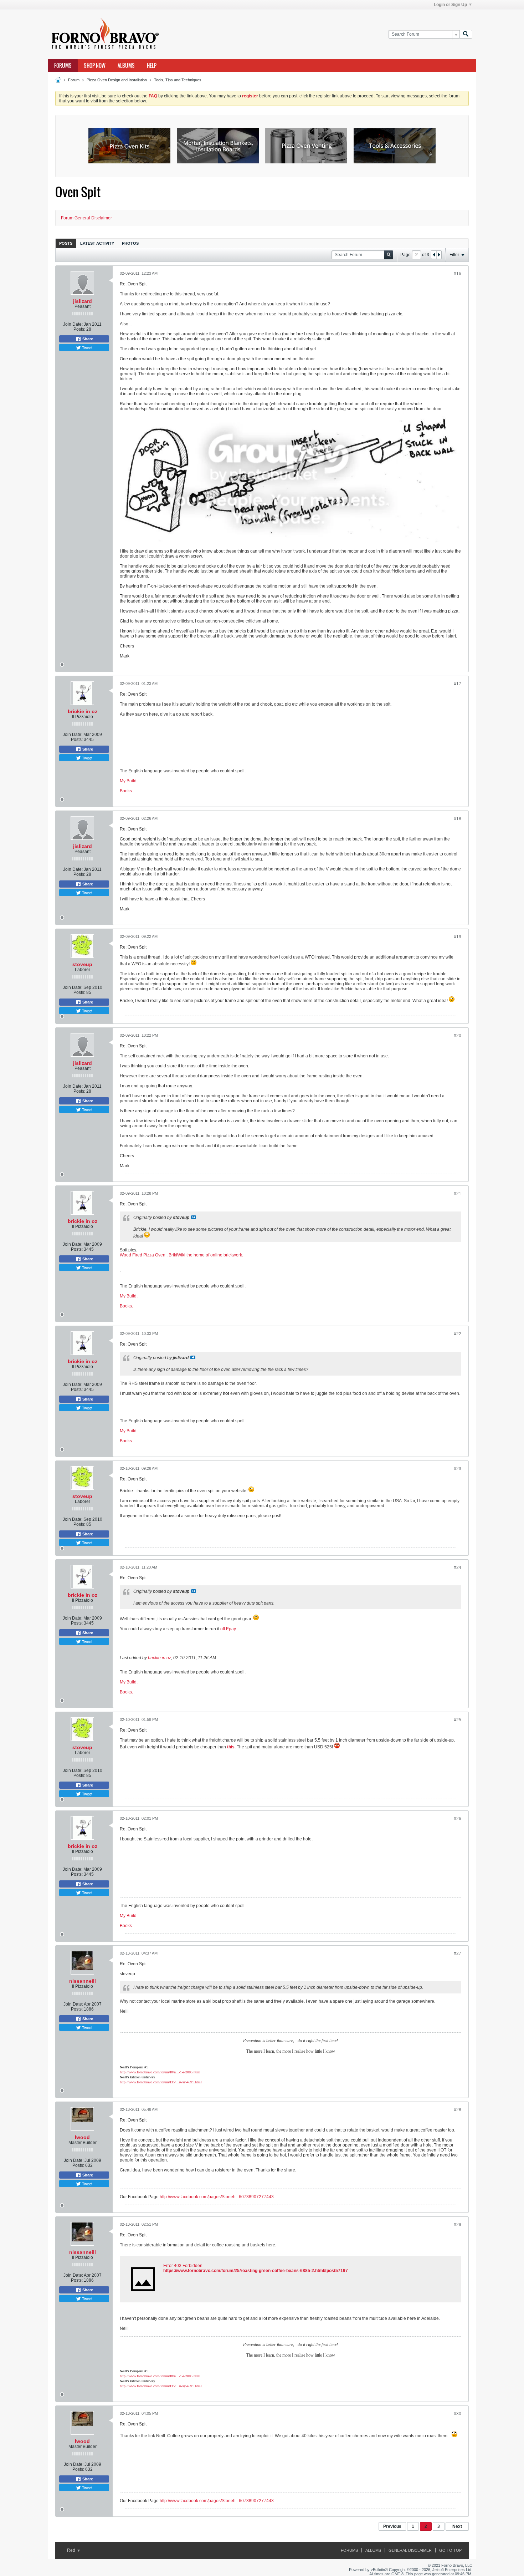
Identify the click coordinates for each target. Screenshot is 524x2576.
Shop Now (95, 66)
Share (87, 339)
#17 (458, 684)
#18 (458, 819)
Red (72, 2550)
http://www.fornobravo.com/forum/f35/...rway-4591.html (161, 2082)
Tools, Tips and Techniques (178, 80)
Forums (63, 66)
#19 (458, 937)
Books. (126, 791)
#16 (458, 274)
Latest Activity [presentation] (97, 243)
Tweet (87, 347)
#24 (458, 1568)
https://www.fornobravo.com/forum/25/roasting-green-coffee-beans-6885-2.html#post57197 (256, 2271)
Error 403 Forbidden (183, 2266)
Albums (126, 66)
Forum (74, 80)
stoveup (82, 964)
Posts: (79, 329)
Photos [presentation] (130, 243)
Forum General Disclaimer (86, 218)
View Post (194, 1217)
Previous (392, 2526)
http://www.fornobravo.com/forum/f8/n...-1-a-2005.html (160, 2072)
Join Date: (73, 324)
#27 (458, 1953)
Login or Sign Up (450, 5)
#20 (458, 1036)
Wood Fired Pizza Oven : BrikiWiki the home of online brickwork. (181, 1255)
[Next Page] (439, 255)
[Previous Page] (434, 255)
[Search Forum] (466, 34)
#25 (458, 1720)
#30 (458, 2414)
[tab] (66, 243)
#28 (458, 2110)
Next (457, 2526)
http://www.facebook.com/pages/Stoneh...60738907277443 (217, 2197)
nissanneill (83, 1981)
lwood (82, 2137)
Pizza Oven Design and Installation (117, 80)
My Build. (129, 781)
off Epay (228, 1629)
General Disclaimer (410, 2550)
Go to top (450, 2550)
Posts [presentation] (66, 243)
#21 (458, 1194)
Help (152, 66)
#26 (458, 1819)
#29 (458, 2225)
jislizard (83, 301)
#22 (458, 1334)
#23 (458, 1469)
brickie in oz (83, 711)
